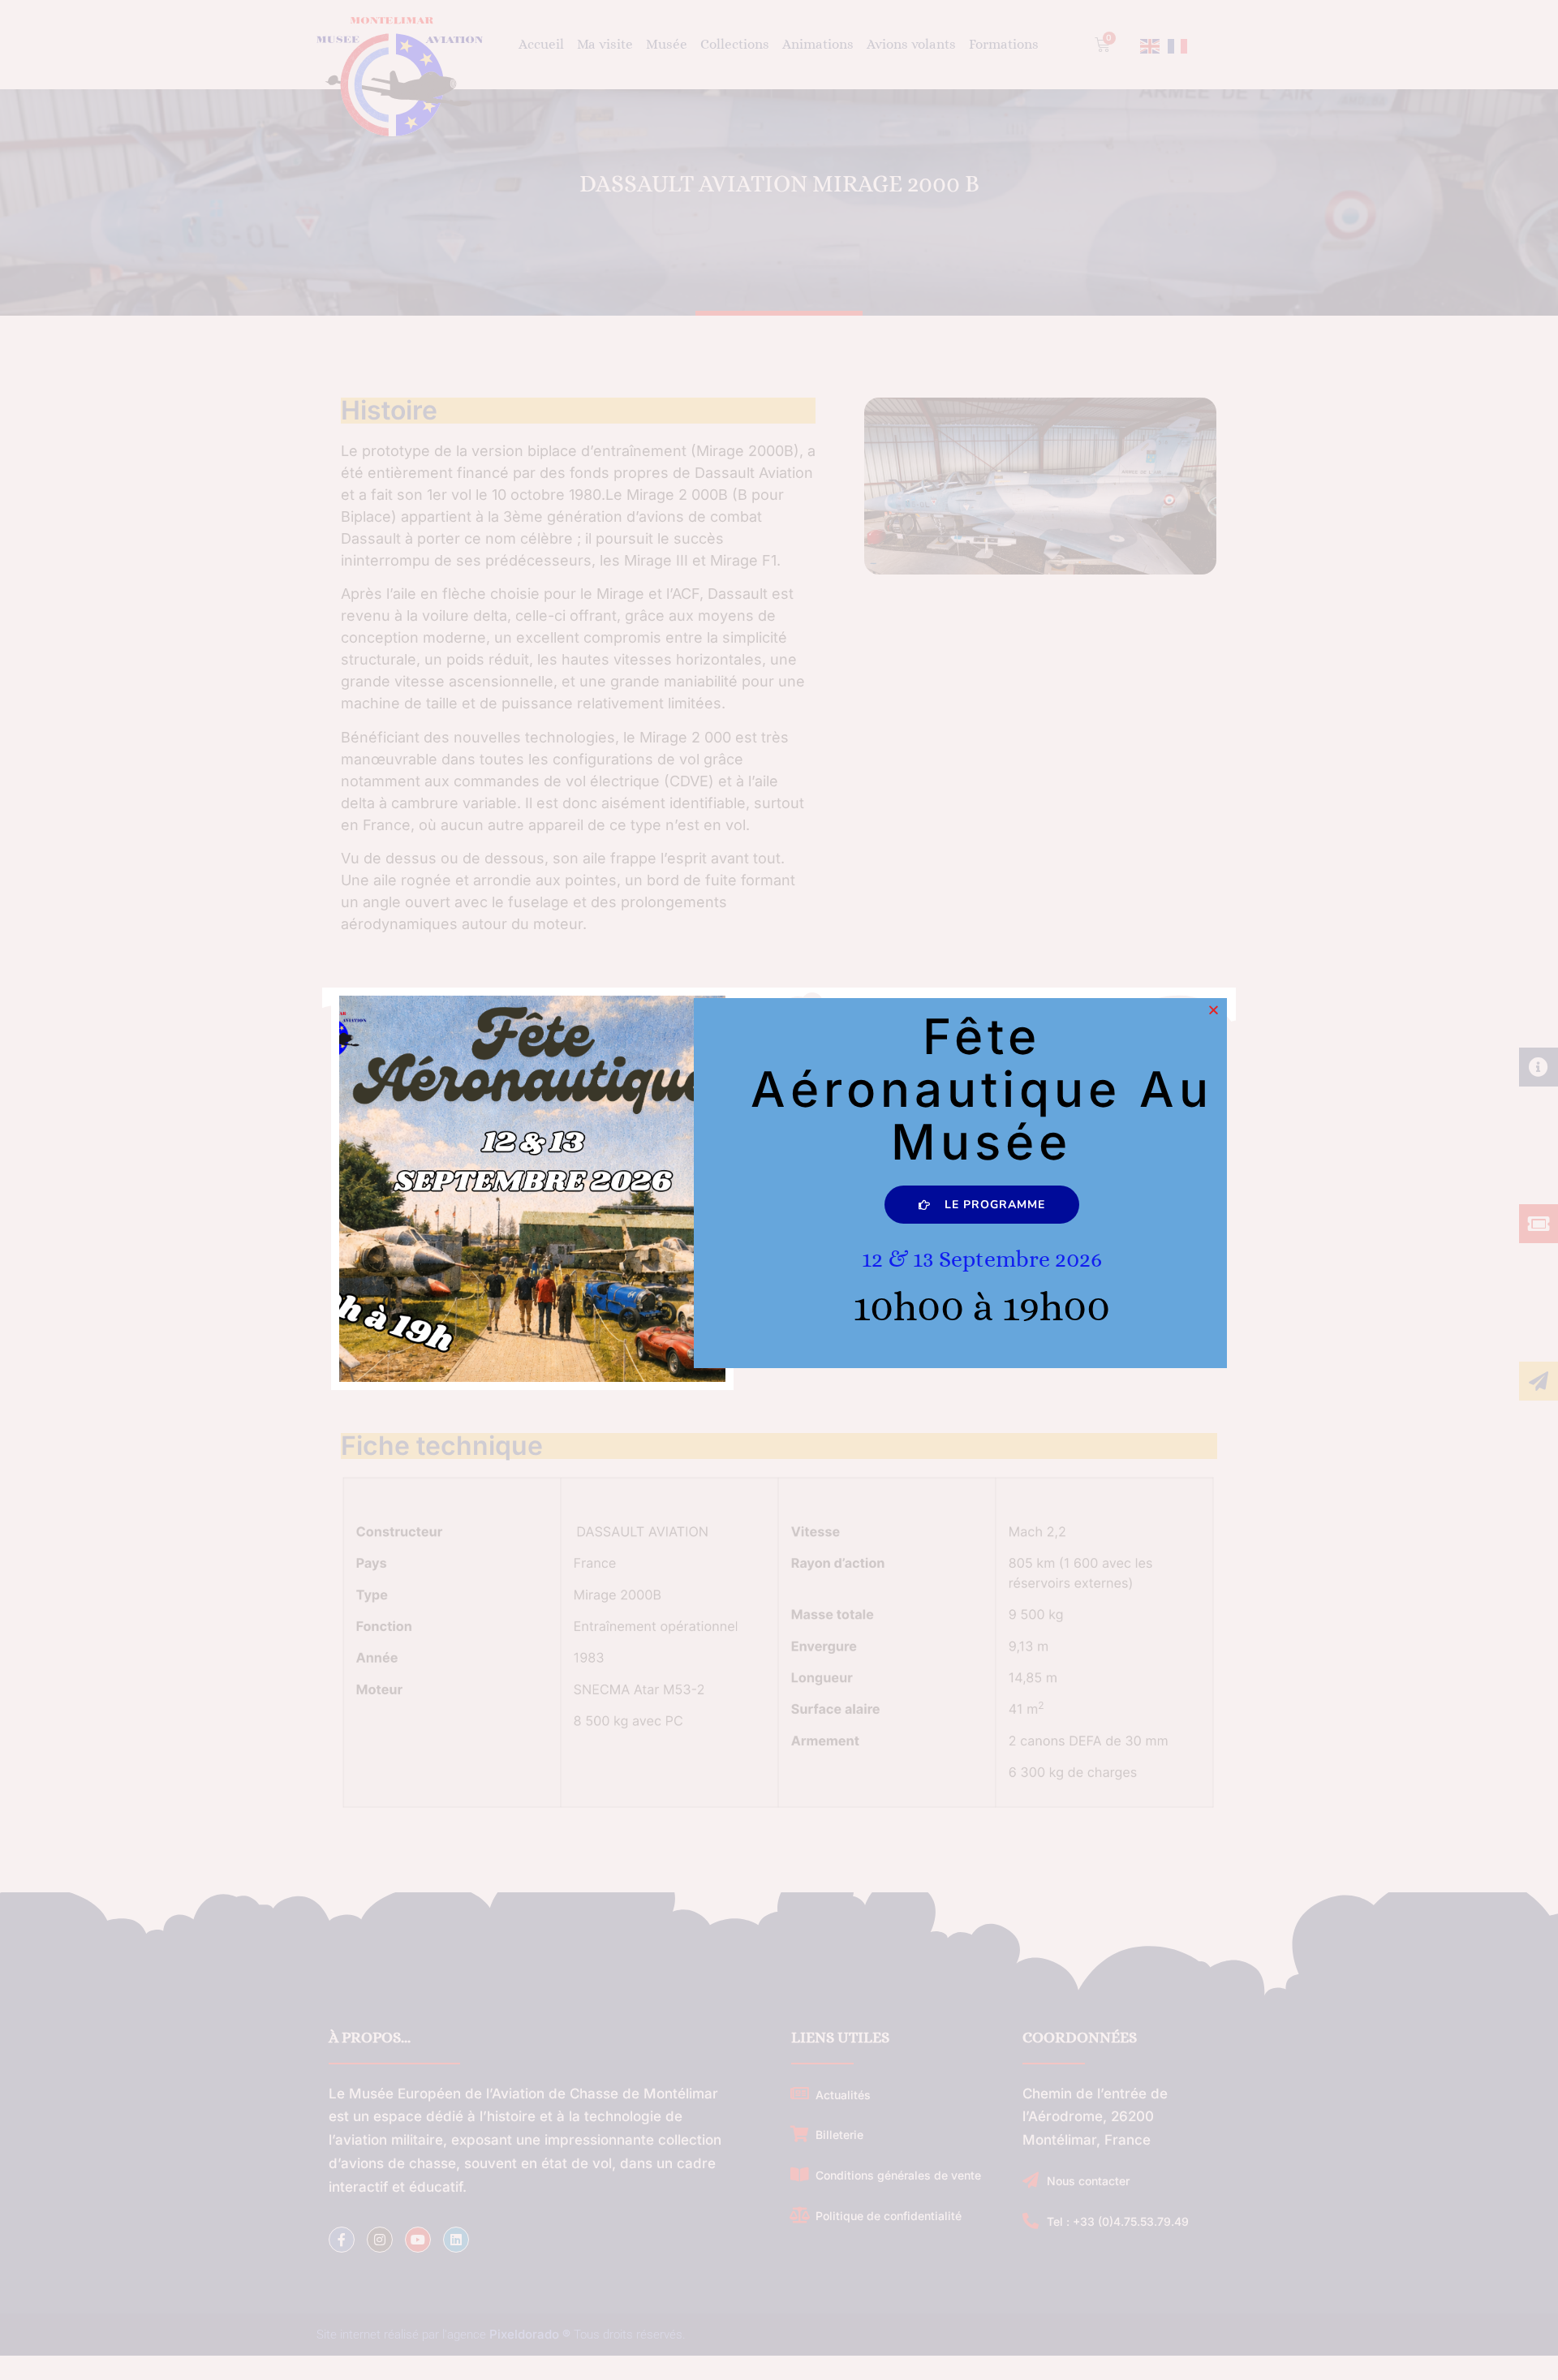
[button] (1214, 1010)
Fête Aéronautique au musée (982, 1089)
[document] (779, 1190)
